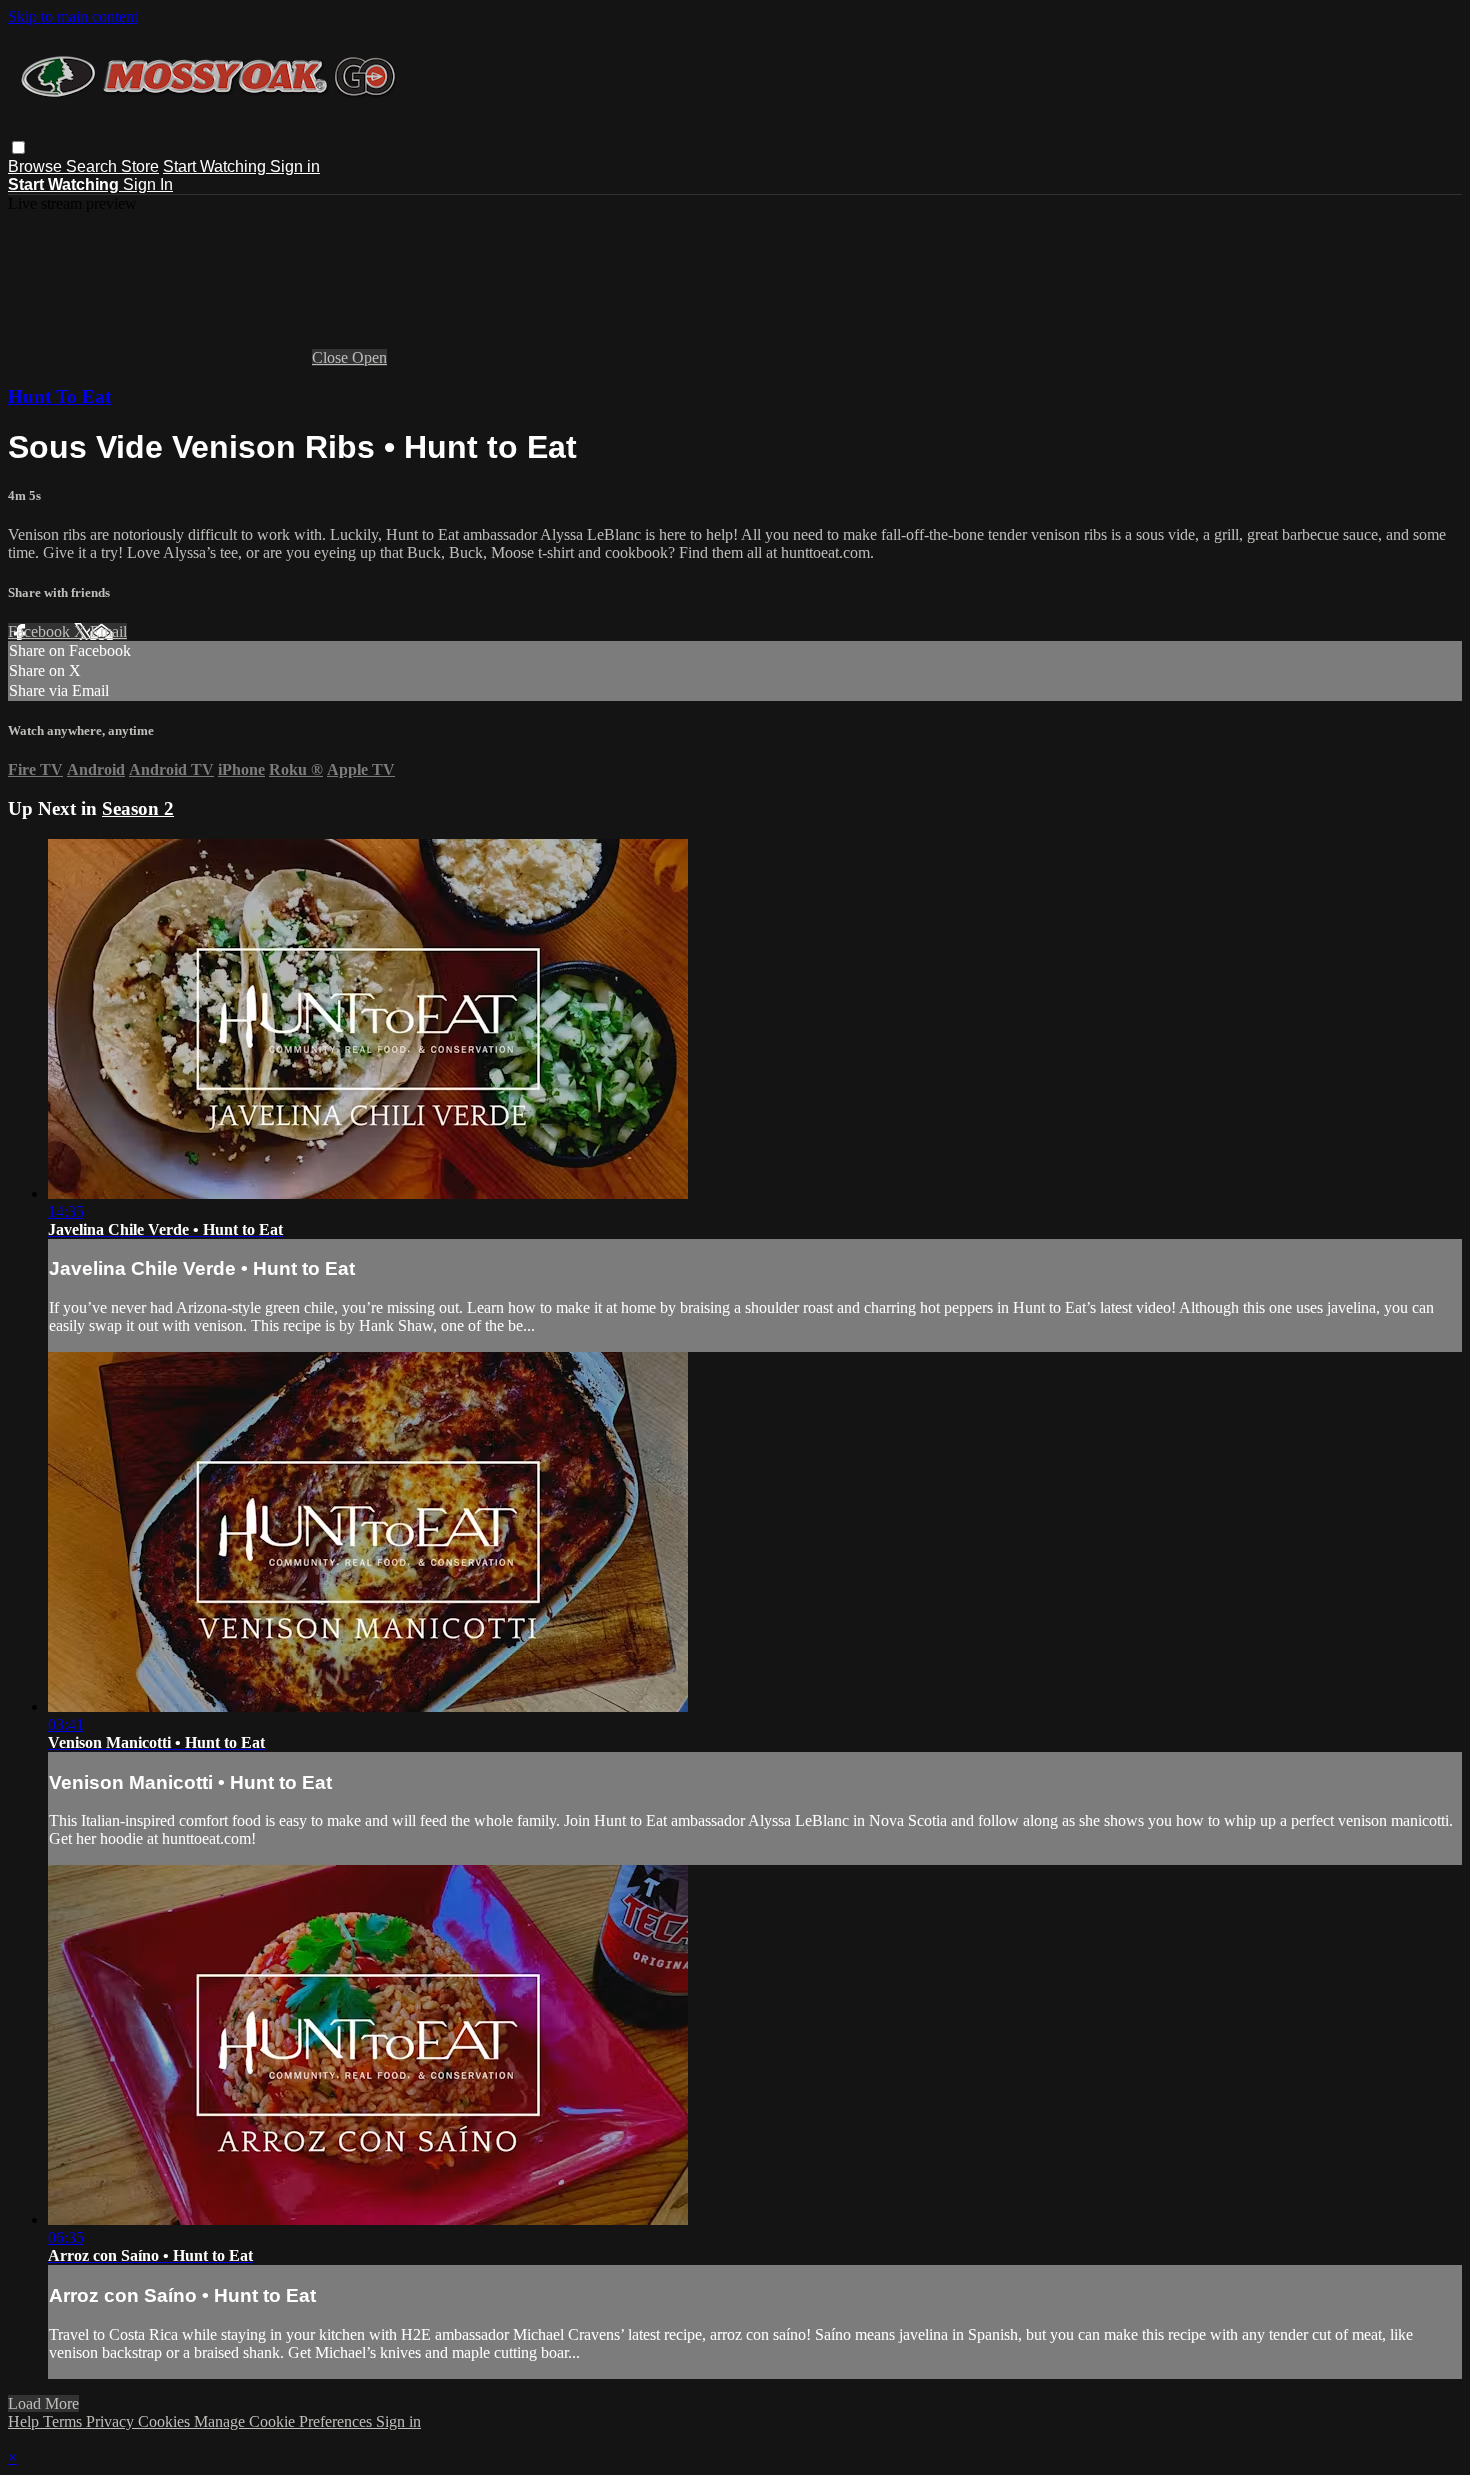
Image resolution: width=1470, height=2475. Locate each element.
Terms (64, 2421)
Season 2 (138, 808)
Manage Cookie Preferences (285, 2421)
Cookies (166, 2421)
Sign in (295, 166)
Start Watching (216, 166)
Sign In (148, 184)
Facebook (41, 631)
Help (25, 2421)
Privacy (112, 2421)
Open (369, 357)
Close (332, 357)
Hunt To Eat (59, 396)
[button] (18, 147)
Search (93, 166)
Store (140, 166)
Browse (37, 166)
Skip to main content (73, 16)
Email (108, 631)
